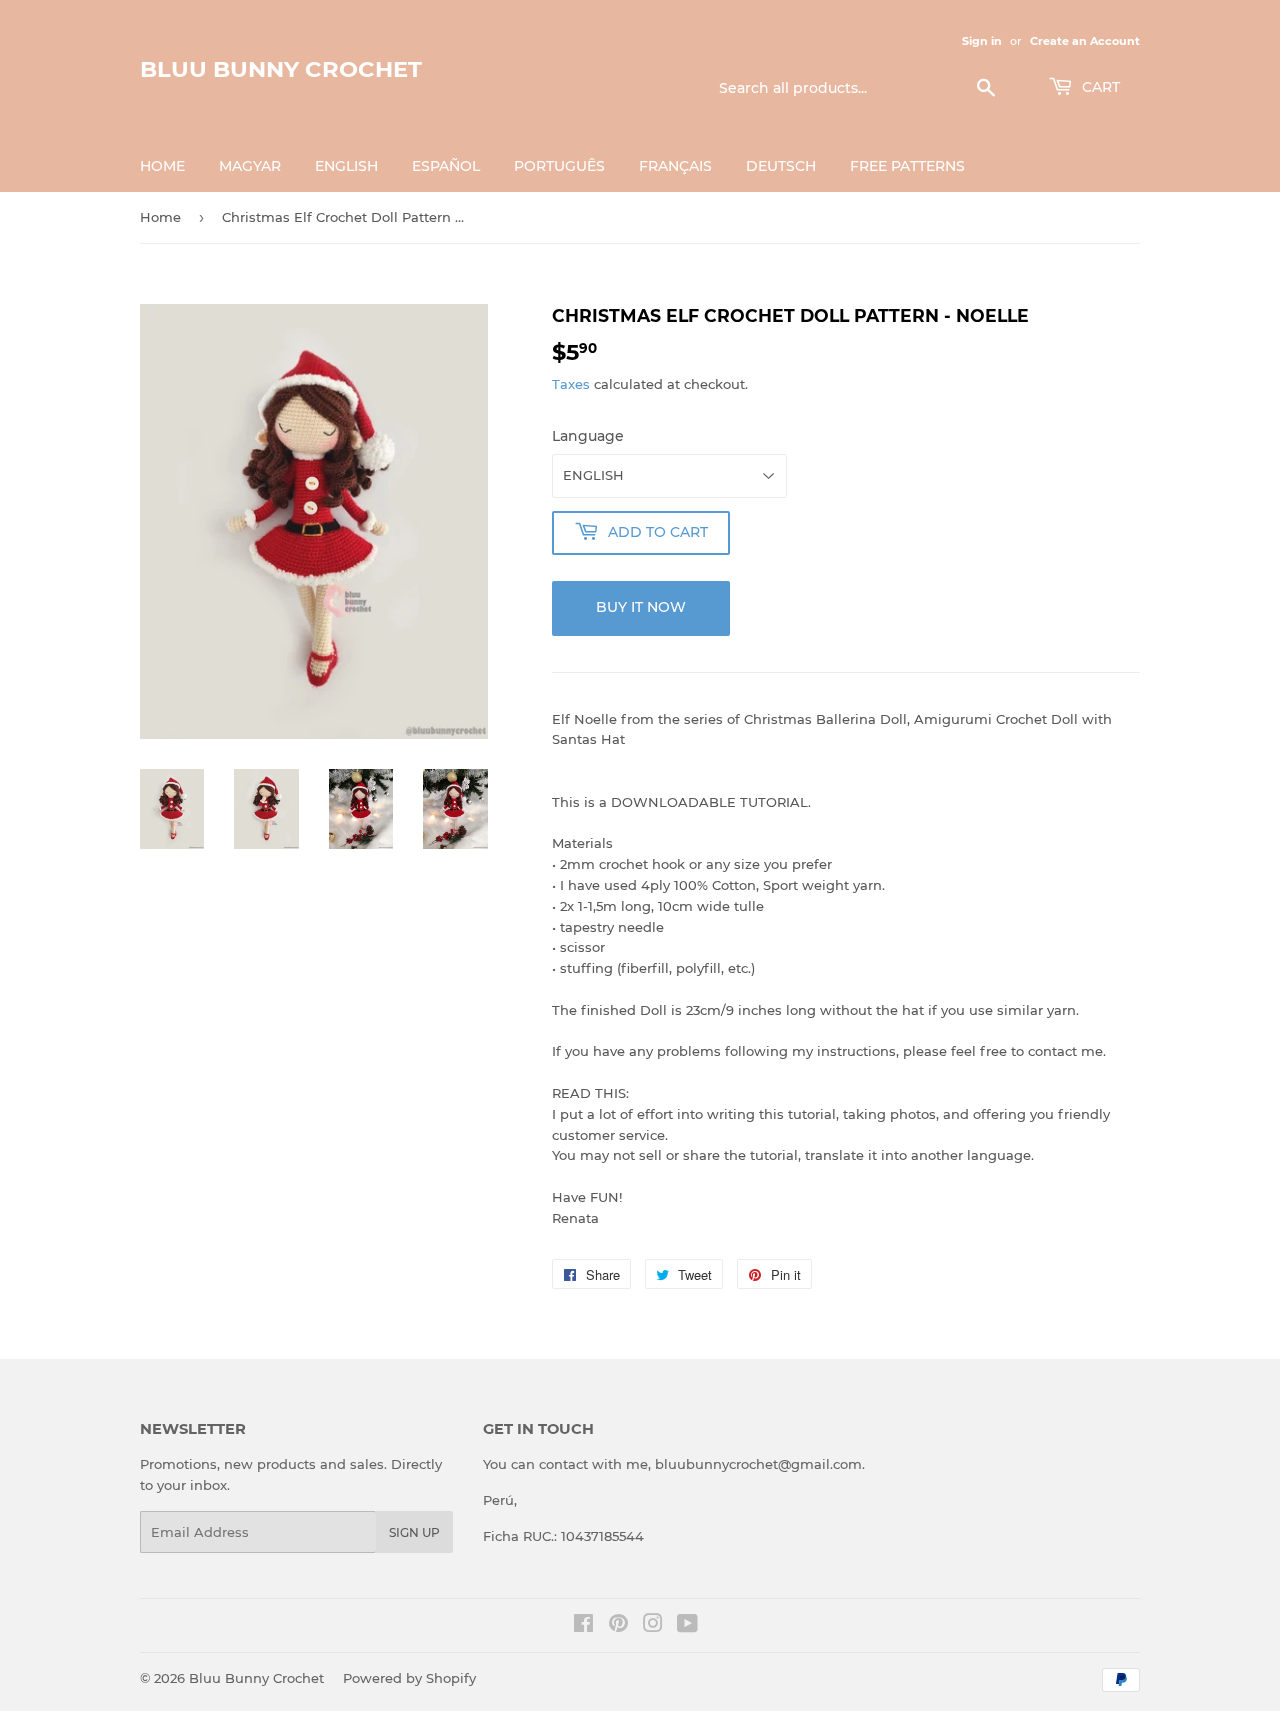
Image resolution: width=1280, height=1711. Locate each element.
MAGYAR (250, 166)
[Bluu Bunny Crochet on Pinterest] (618, 1626)
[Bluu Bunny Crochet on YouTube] (687, 1626)
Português (559, 166)
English (346, 166)
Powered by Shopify (409, 1678)
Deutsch (781, 166)
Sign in (982, 41)
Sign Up (414, 1532)
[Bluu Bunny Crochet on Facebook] (583, 1626)
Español (446, 166)
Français (675, 166)
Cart (1099, 87)
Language (588, 436)
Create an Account (1085, 41)
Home (162, 166)
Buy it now (641, 607)
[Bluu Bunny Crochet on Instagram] (653, 1626)
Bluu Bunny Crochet (281, 69)
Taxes (571, 384)
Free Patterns (907, 166)
